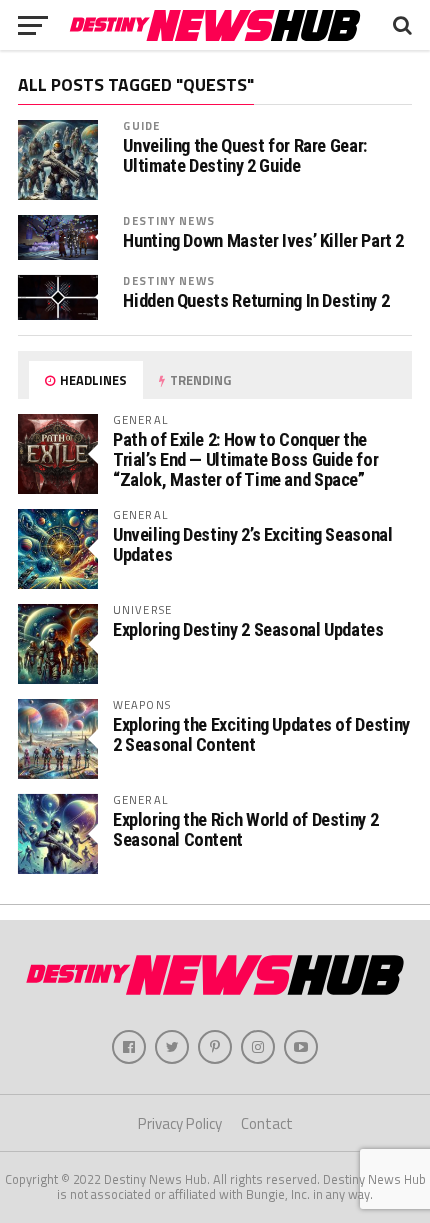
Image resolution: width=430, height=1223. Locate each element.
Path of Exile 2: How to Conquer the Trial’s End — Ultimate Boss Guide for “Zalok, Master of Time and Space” (245, 459)
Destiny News (168, 220)
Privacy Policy (180, 1123)
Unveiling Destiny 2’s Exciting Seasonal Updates (253, 544)
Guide (141, 125)
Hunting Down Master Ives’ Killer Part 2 (263, 241)
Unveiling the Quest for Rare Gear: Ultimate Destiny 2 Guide (245, 156)
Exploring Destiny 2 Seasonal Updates (248, 629)
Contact (267, 1123)
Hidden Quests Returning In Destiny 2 (256, 301)
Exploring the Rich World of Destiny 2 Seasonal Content (245, 829)
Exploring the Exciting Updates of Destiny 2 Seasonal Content (261, 734)
